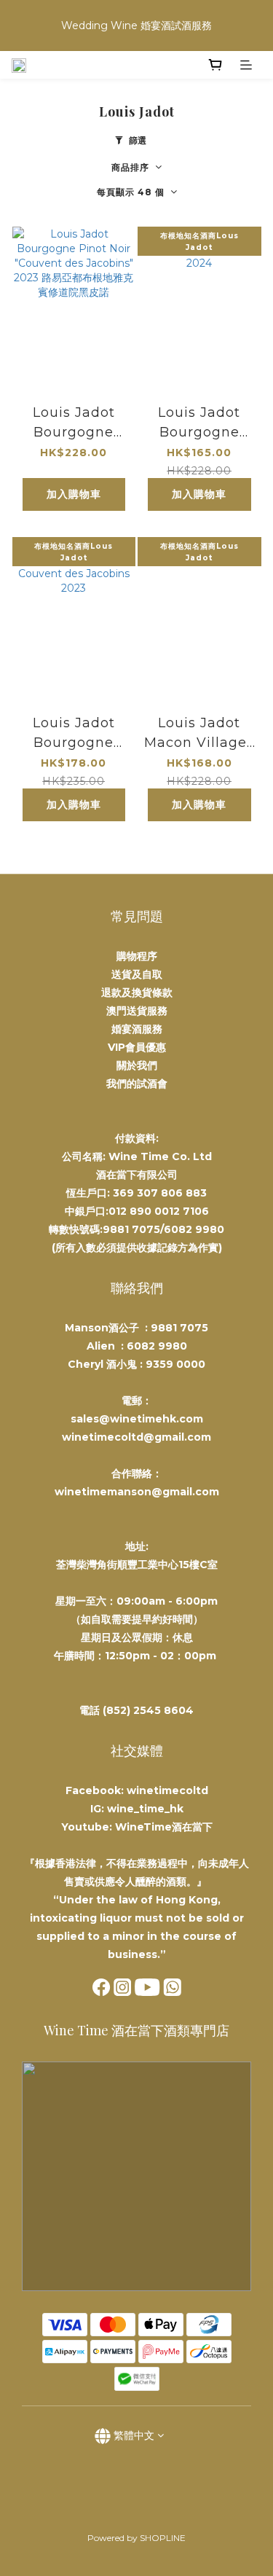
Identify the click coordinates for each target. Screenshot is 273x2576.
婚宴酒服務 (137, 1029)
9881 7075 (179, 1328)
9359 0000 (175, 1364)
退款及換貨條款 (137, 993)
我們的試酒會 (137, 1084)
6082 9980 (157, 1346)
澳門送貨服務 (137, 1011)
